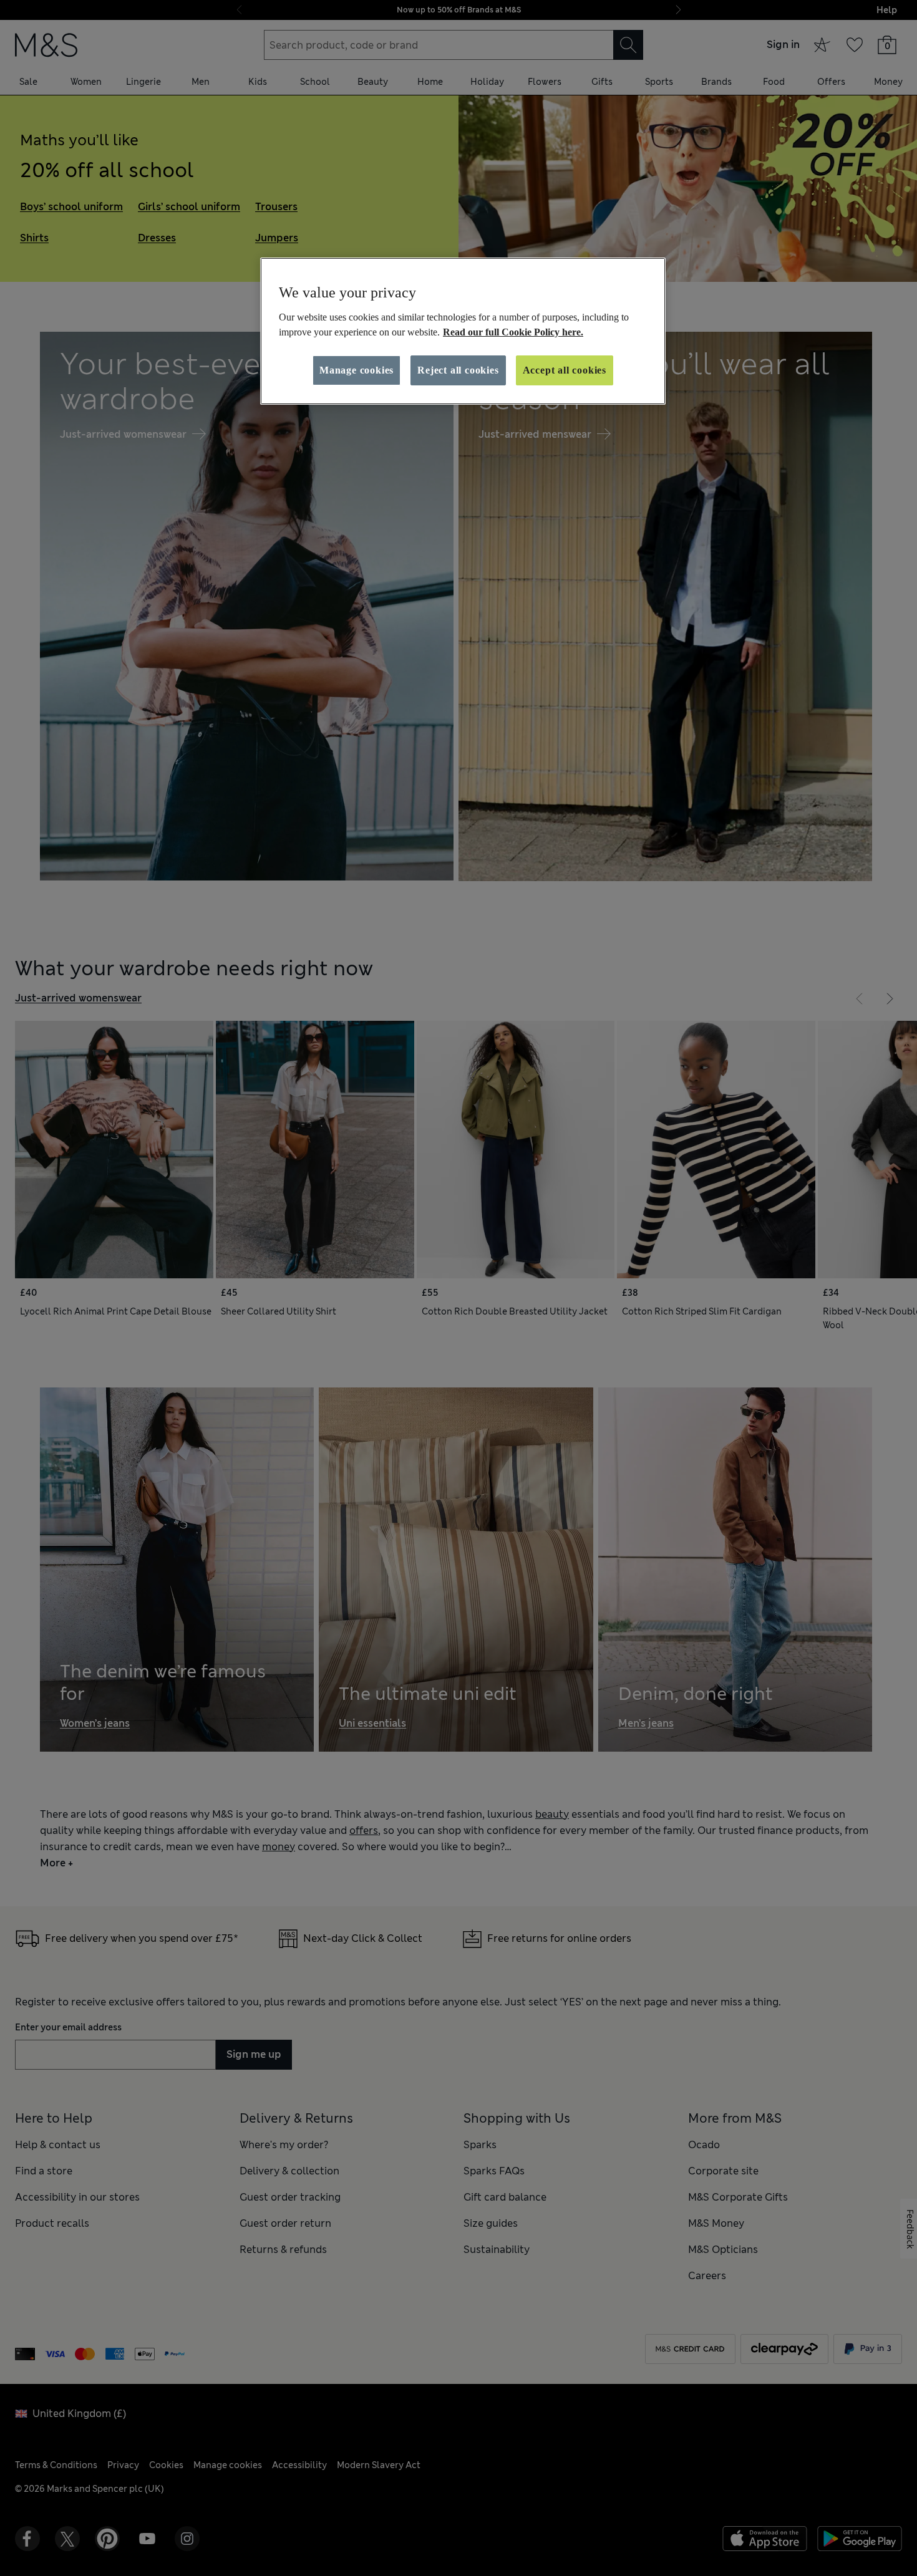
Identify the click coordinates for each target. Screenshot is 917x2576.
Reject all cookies (458, 370)
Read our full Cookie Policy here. (513, 332)
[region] (463, 331)
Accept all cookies (565, 370)
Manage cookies (357, 370)
